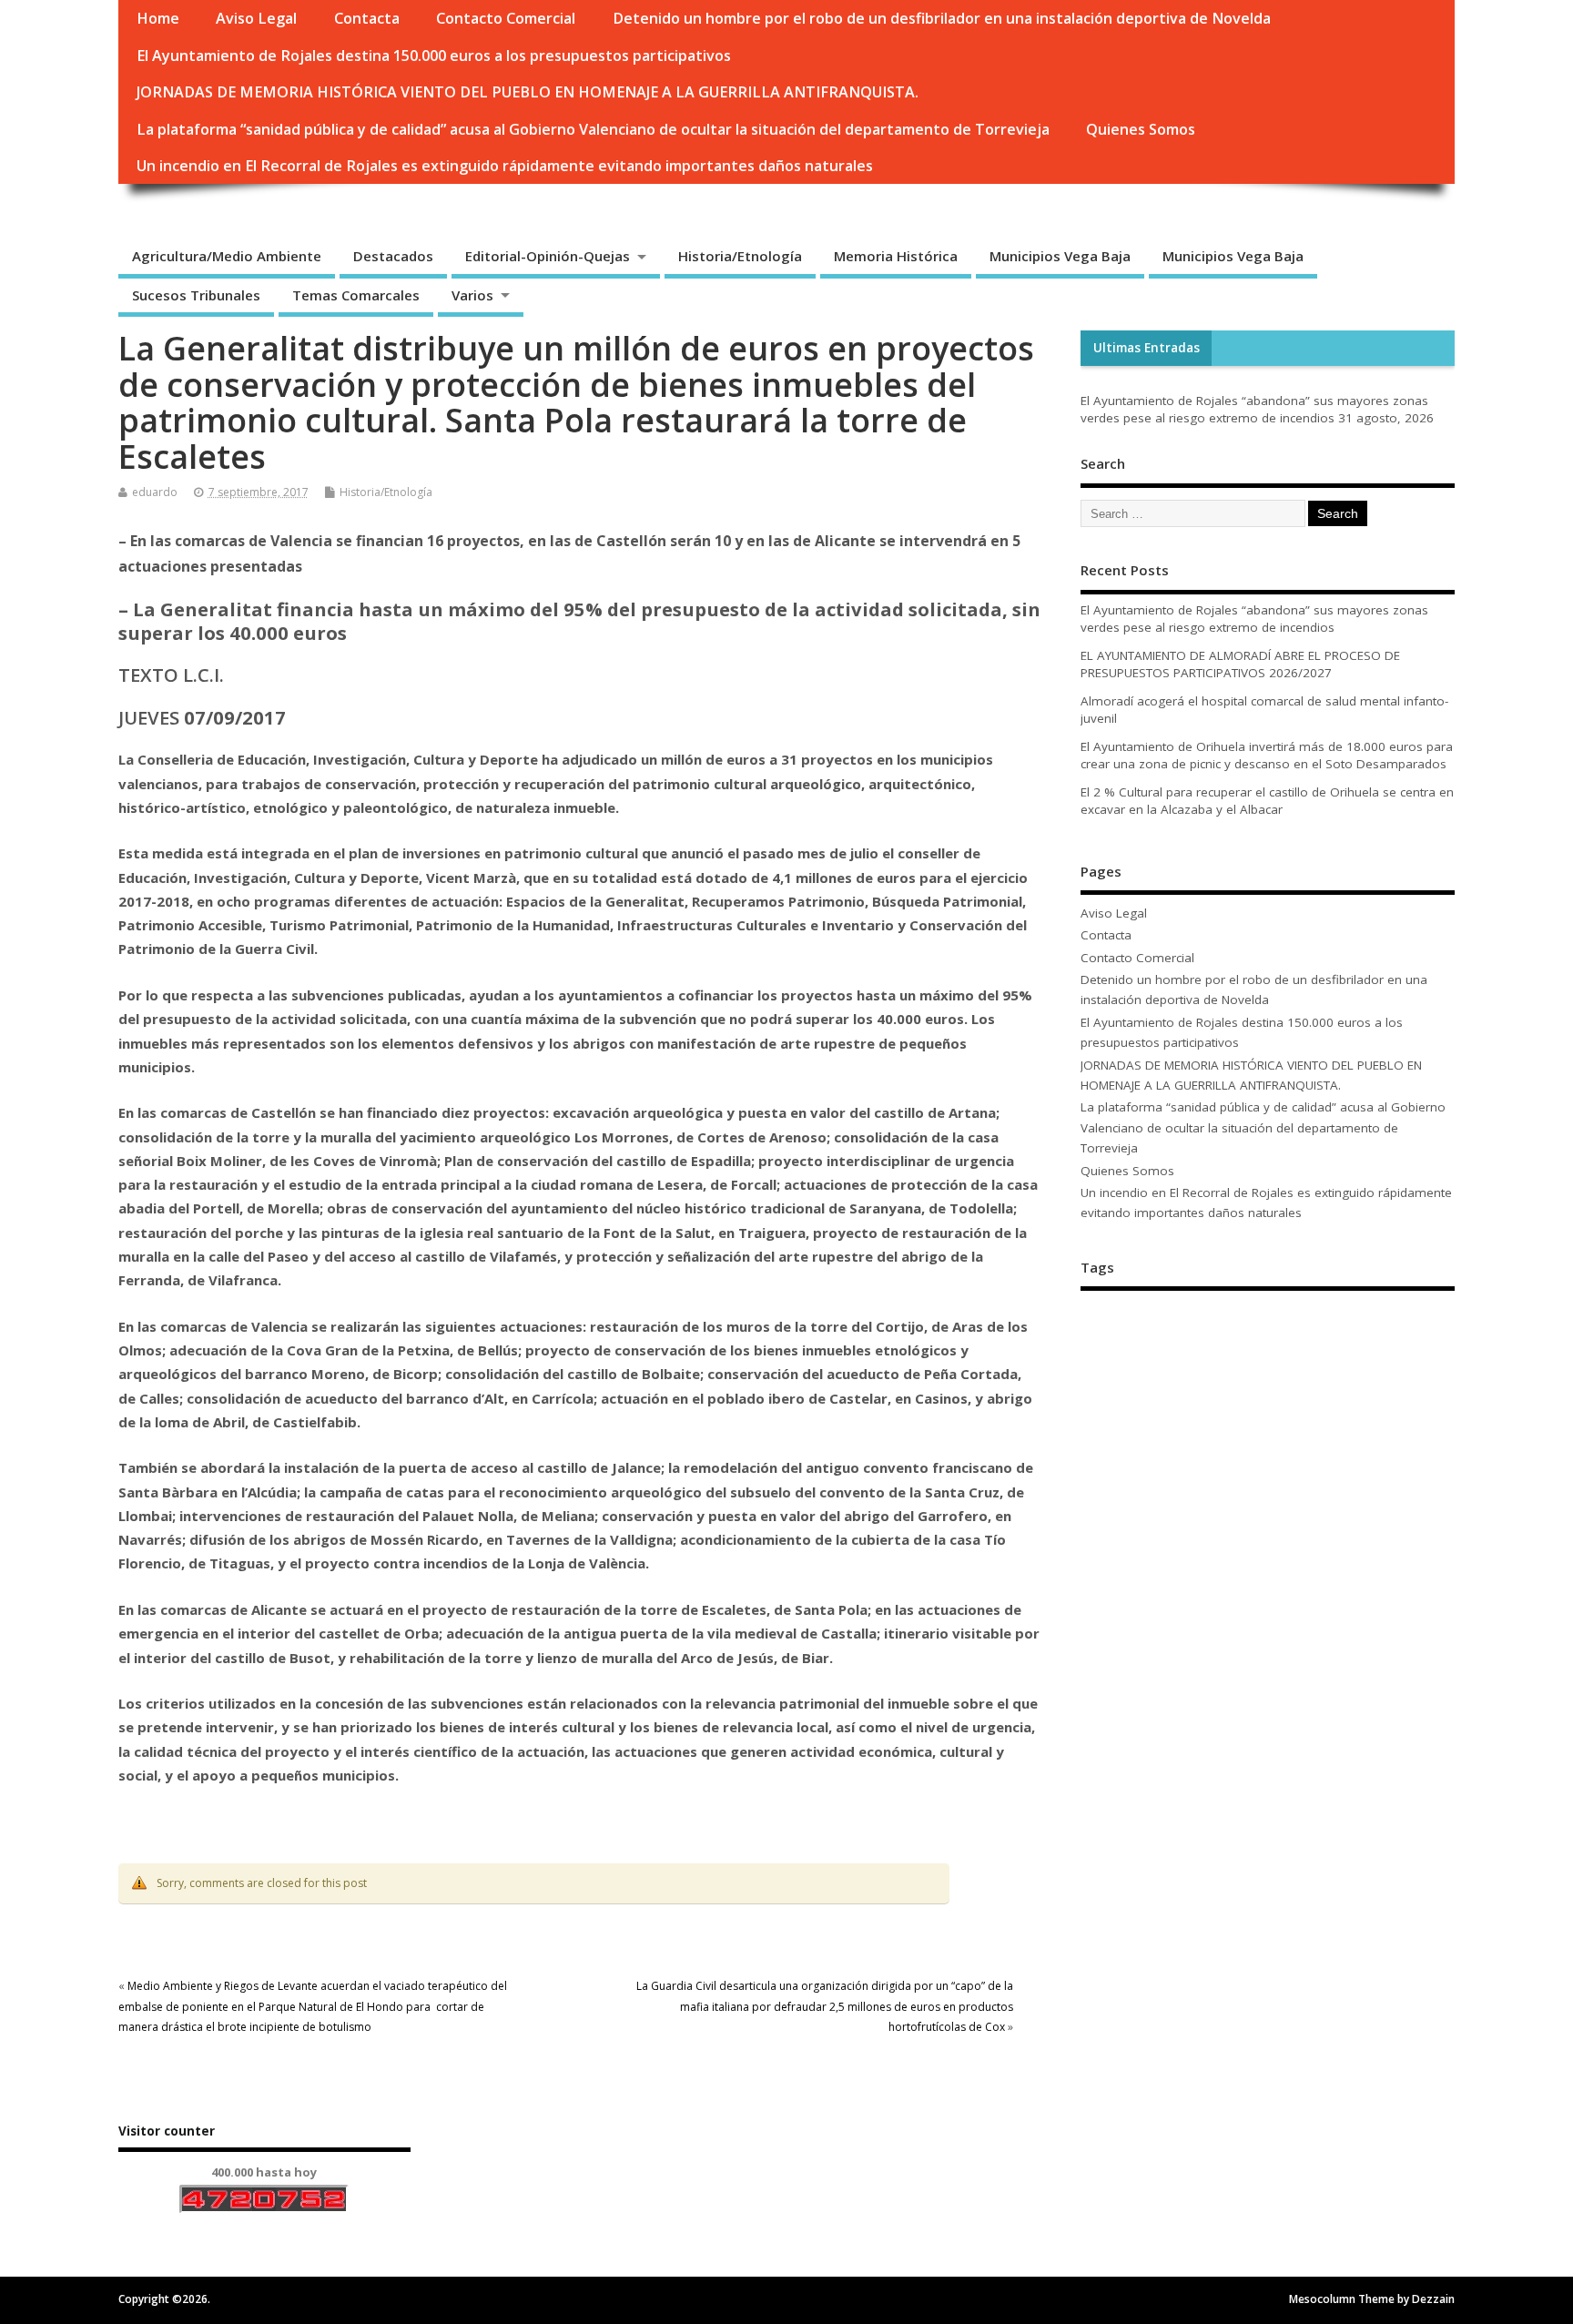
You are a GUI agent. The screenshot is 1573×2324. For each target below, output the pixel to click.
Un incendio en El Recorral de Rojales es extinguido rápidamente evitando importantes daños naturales (505, 166)
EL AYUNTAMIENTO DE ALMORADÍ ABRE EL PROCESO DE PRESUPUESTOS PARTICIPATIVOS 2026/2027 (1240, 664)
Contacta (367, 18)
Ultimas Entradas (1147, 348)
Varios (472, 295)
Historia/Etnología (740, 256)
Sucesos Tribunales (196, 295)
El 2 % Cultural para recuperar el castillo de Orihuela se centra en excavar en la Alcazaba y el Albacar (1267, 801)
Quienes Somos (1141, 129)
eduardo (155, 492)
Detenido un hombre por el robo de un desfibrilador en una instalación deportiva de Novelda (942, 18)
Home (158, 18)
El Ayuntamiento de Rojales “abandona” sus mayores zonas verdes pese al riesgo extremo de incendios (1254, 409)
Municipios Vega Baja (1060, 256)
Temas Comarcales (356, 295)
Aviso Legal (256, 18)
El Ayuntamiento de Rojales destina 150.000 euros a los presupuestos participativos (434, 56)
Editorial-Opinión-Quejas (548, 256)
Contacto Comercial (506, 18)
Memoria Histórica (896, 256)
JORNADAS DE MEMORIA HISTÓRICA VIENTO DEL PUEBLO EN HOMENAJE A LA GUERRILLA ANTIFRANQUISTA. (528, 92)
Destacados (393, 256)
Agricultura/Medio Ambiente (227, 256)
